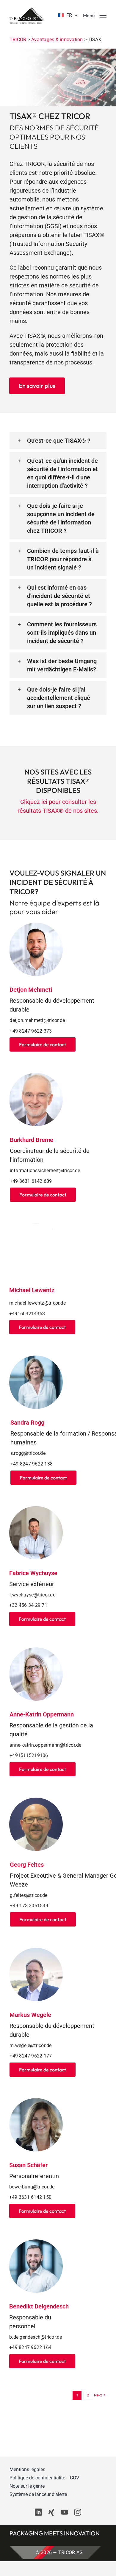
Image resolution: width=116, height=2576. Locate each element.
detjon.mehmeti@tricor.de (37, 1020)
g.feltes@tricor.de (29, 1895)
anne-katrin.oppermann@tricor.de (45, 1745)
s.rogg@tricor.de (28, 1453)
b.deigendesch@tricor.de (36, 2337)
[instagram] (78, 2512)
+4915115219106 (29, 1755)
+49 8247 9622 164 (30, 2347)
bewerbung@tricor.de (32, 2187)
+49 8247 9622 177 (31, 2056)
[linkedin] (38, 2512)
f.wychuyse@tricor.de (32, 1595)
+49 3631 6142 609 (31, 1181)
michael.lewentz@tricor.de (37, 1303)
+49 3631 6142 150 (30, 2197)
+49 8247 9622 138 (32, 1464)
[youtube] (65, 2512)
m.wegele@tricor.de (30, 2045)
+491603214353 (27, 1314)
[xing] (51, 2512)
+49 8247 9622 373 (31, 1031)
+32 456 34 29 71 (28, 1605)
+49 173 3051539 (29, 1906)
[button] (58, 441)
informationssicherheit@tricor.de (45, 1171)
